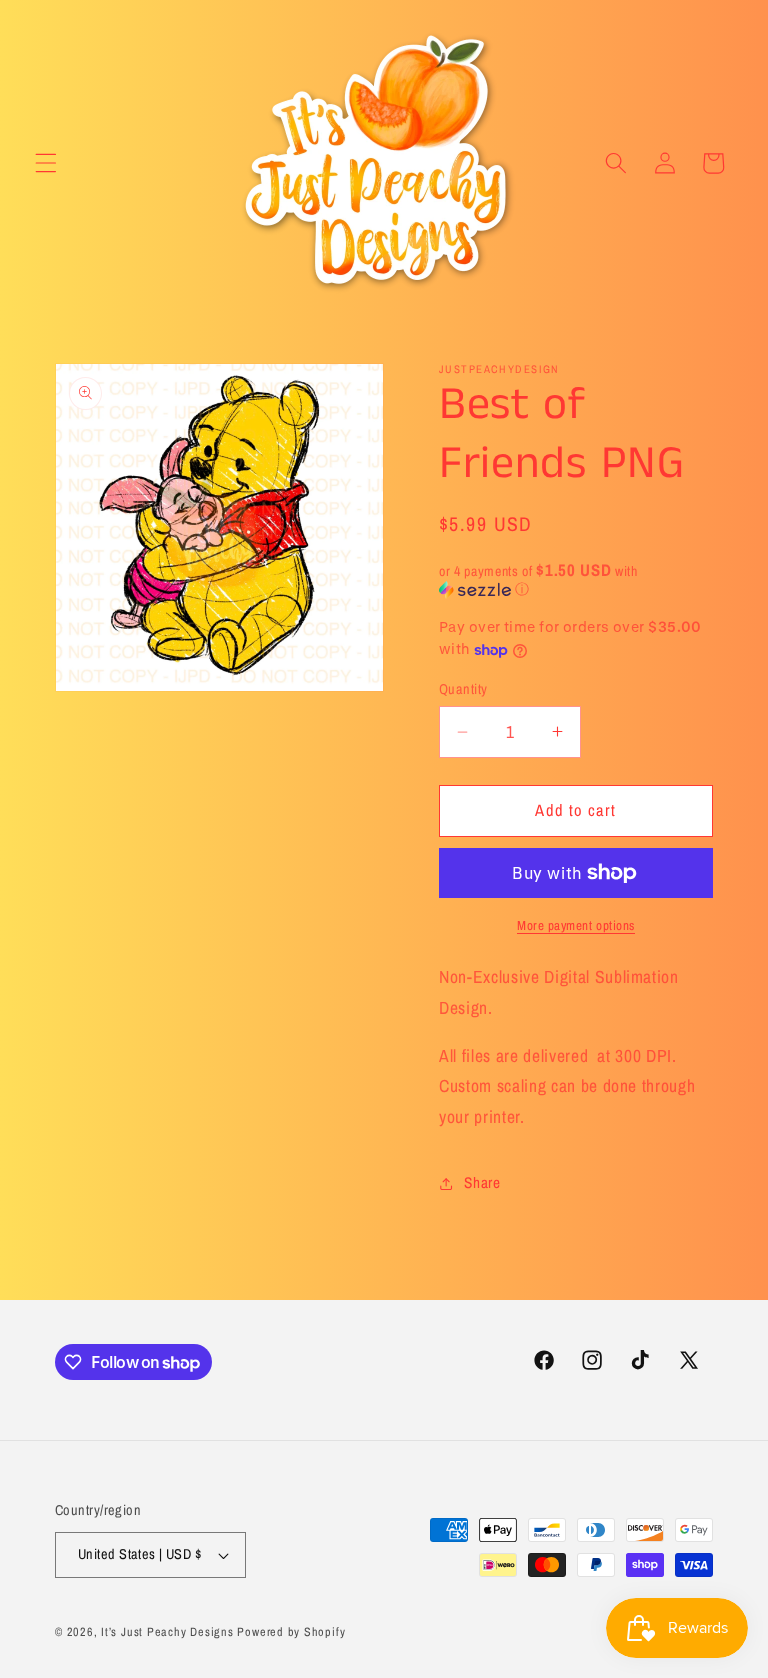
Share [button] (482, 1182)
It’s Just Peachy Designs (167, 1631)
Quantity (463, 688)
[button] (46, 163)
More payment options (576, 925)
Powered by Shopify (291, 1631)
